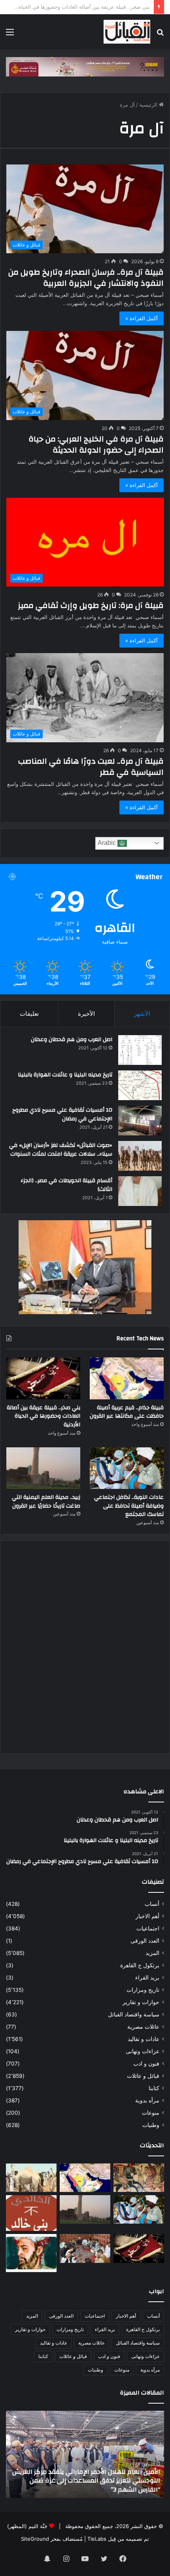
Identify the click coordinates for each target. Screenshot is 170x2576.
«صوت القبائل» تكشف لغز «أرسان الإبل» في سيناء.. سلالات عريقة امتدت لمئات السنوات (61, 1150)
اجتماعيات (148, 1928)
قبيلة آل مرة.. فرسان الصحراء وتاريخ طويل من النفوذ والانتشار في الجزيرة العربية (86, 278)
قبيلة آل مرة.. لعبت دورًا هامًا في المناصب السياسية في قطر (91, 767)
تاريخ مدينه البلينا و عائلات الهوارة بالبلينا (65, 1075)
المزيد (152, 1953)
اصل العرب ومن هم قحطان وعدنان (72, 1040)
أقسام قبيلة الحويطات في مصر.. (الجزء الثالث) (66, 1185)
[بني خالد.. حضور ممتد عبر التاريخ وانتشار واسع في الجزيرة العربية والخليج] (31, 2213)
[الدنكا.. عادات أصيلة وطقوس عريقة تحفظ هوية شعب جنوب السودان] (31, 2178)
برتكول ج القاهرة (140, 1965)
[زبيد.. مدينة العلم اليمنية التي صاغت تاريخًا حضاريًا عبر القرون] (43, 1468)
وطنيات (151, 2125)
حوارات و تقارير (141, 2002)
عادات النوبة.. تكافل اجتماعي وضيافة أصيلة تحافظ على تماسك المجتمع (129, 1506)
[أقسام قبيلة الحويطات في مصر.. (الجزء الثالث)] (140, 1191)
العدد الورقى (145, 1941)
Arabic (108, 843)
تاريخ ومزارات (143, 1990)
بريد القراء (147, 1978)
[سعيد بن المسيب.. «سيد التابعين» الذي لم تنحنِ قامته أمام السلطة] (31, 2253)
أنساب (152, 1904)
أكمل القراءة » (142, 318)
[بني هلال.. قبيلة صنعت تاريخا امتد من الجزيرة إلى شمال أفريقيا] (139, 2178)
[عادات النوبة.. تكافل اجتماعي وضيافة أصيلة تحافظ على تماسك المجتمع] (127, 1468)
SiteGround (35, 2539)
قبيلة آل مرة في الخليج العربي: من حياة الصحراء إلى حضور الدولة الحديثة (96, 444)
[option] (85, 2454)
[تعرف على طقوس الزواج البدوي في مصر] (85, 2248)
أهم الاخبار (147, 1916)
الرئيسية (149, 105)
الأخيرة (86, 1014)
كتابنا (154, 2088)
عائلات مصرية (143, 2027)
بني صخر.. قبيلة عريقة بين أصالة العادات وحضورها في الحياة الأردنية (43, 1416)
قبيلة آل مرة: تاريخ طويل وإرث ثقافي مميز (91, 605)
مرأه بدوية (147, 2100)
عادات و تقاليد (144, 2039)
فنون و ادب (146, 2064)
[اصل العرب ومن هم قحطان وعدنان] (140, 1050)
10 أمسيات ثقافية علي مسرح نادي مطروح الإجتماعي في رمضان (62, 1114)
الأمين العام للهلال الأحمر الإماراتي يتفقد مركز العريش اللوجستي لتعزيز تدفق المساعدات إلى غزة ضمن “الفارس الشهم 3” (86, 2481)
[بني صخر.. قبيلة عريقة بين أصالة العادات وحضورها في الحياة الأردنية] (43, 1378)
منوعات (151, 2113)
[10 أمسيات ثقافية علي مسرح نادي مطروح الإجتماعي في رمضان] (140, 1121)
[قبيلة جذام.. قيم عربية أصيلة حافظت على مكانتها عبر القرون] (127, 1378)
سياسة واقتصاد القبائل (134, 2014)
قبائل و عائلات (143, 2076)
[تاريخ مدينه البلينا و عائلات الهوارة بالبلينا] (140, 1085)
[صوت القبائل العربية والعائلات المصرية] (127, 32)
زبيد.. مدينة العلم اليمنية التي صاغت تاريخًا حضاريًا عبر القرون (46, 1502)
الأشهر (142, 1014)
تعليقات (29, 1014)
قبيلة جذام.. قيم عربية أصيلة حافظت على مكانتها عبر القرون (127, 1412)
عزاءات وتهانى (143, 2051)
